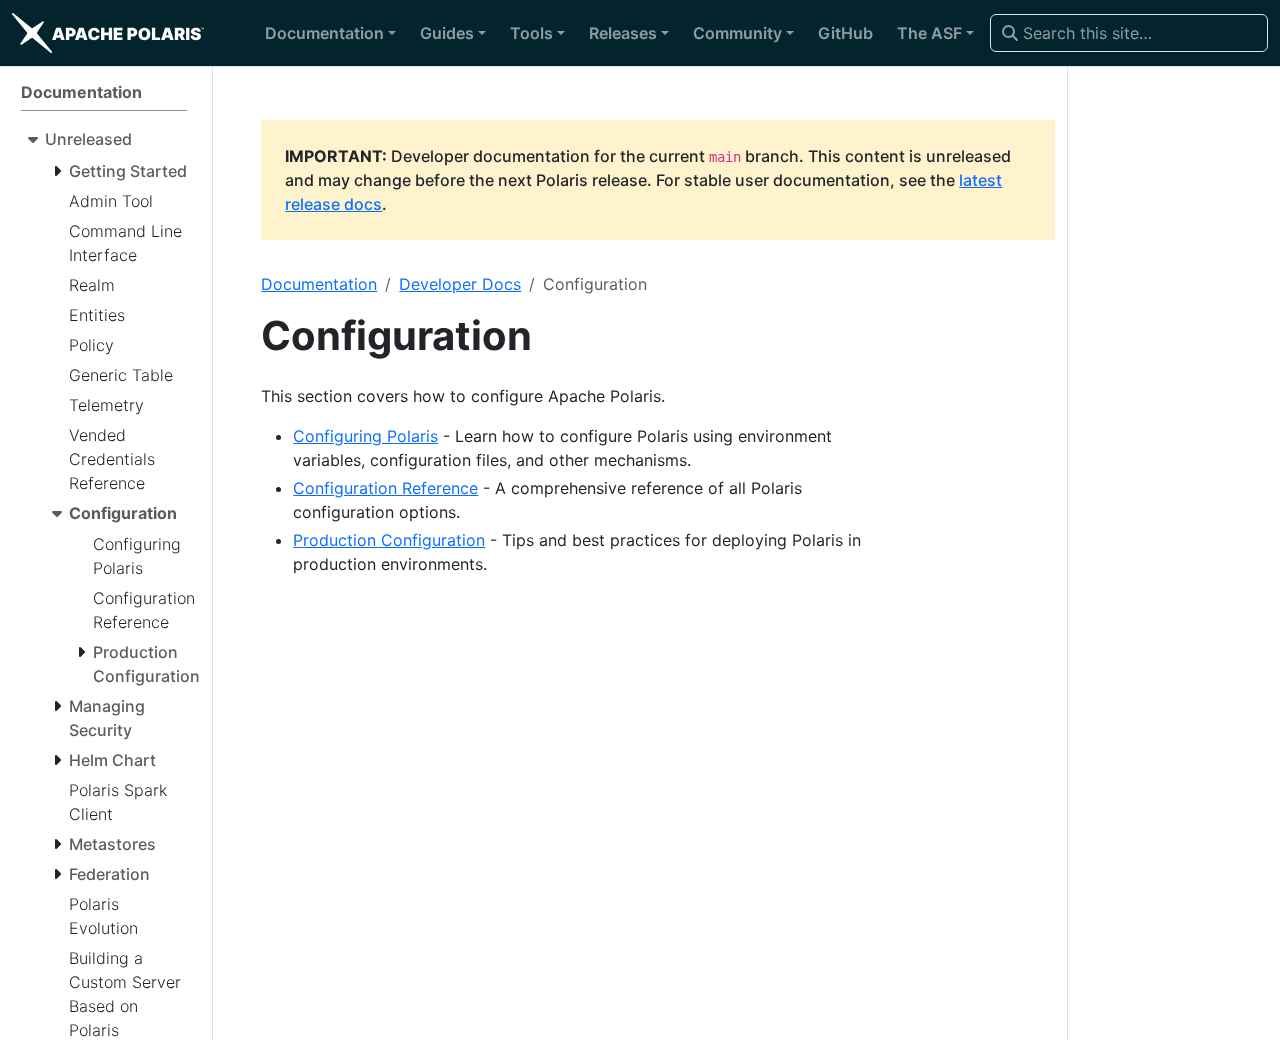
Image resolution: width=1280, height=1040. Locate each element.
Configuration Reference (385, 488)
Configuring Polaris (365, 436)
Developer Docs (460, 284)
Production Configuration (389, 540)
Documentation (319, 284)
